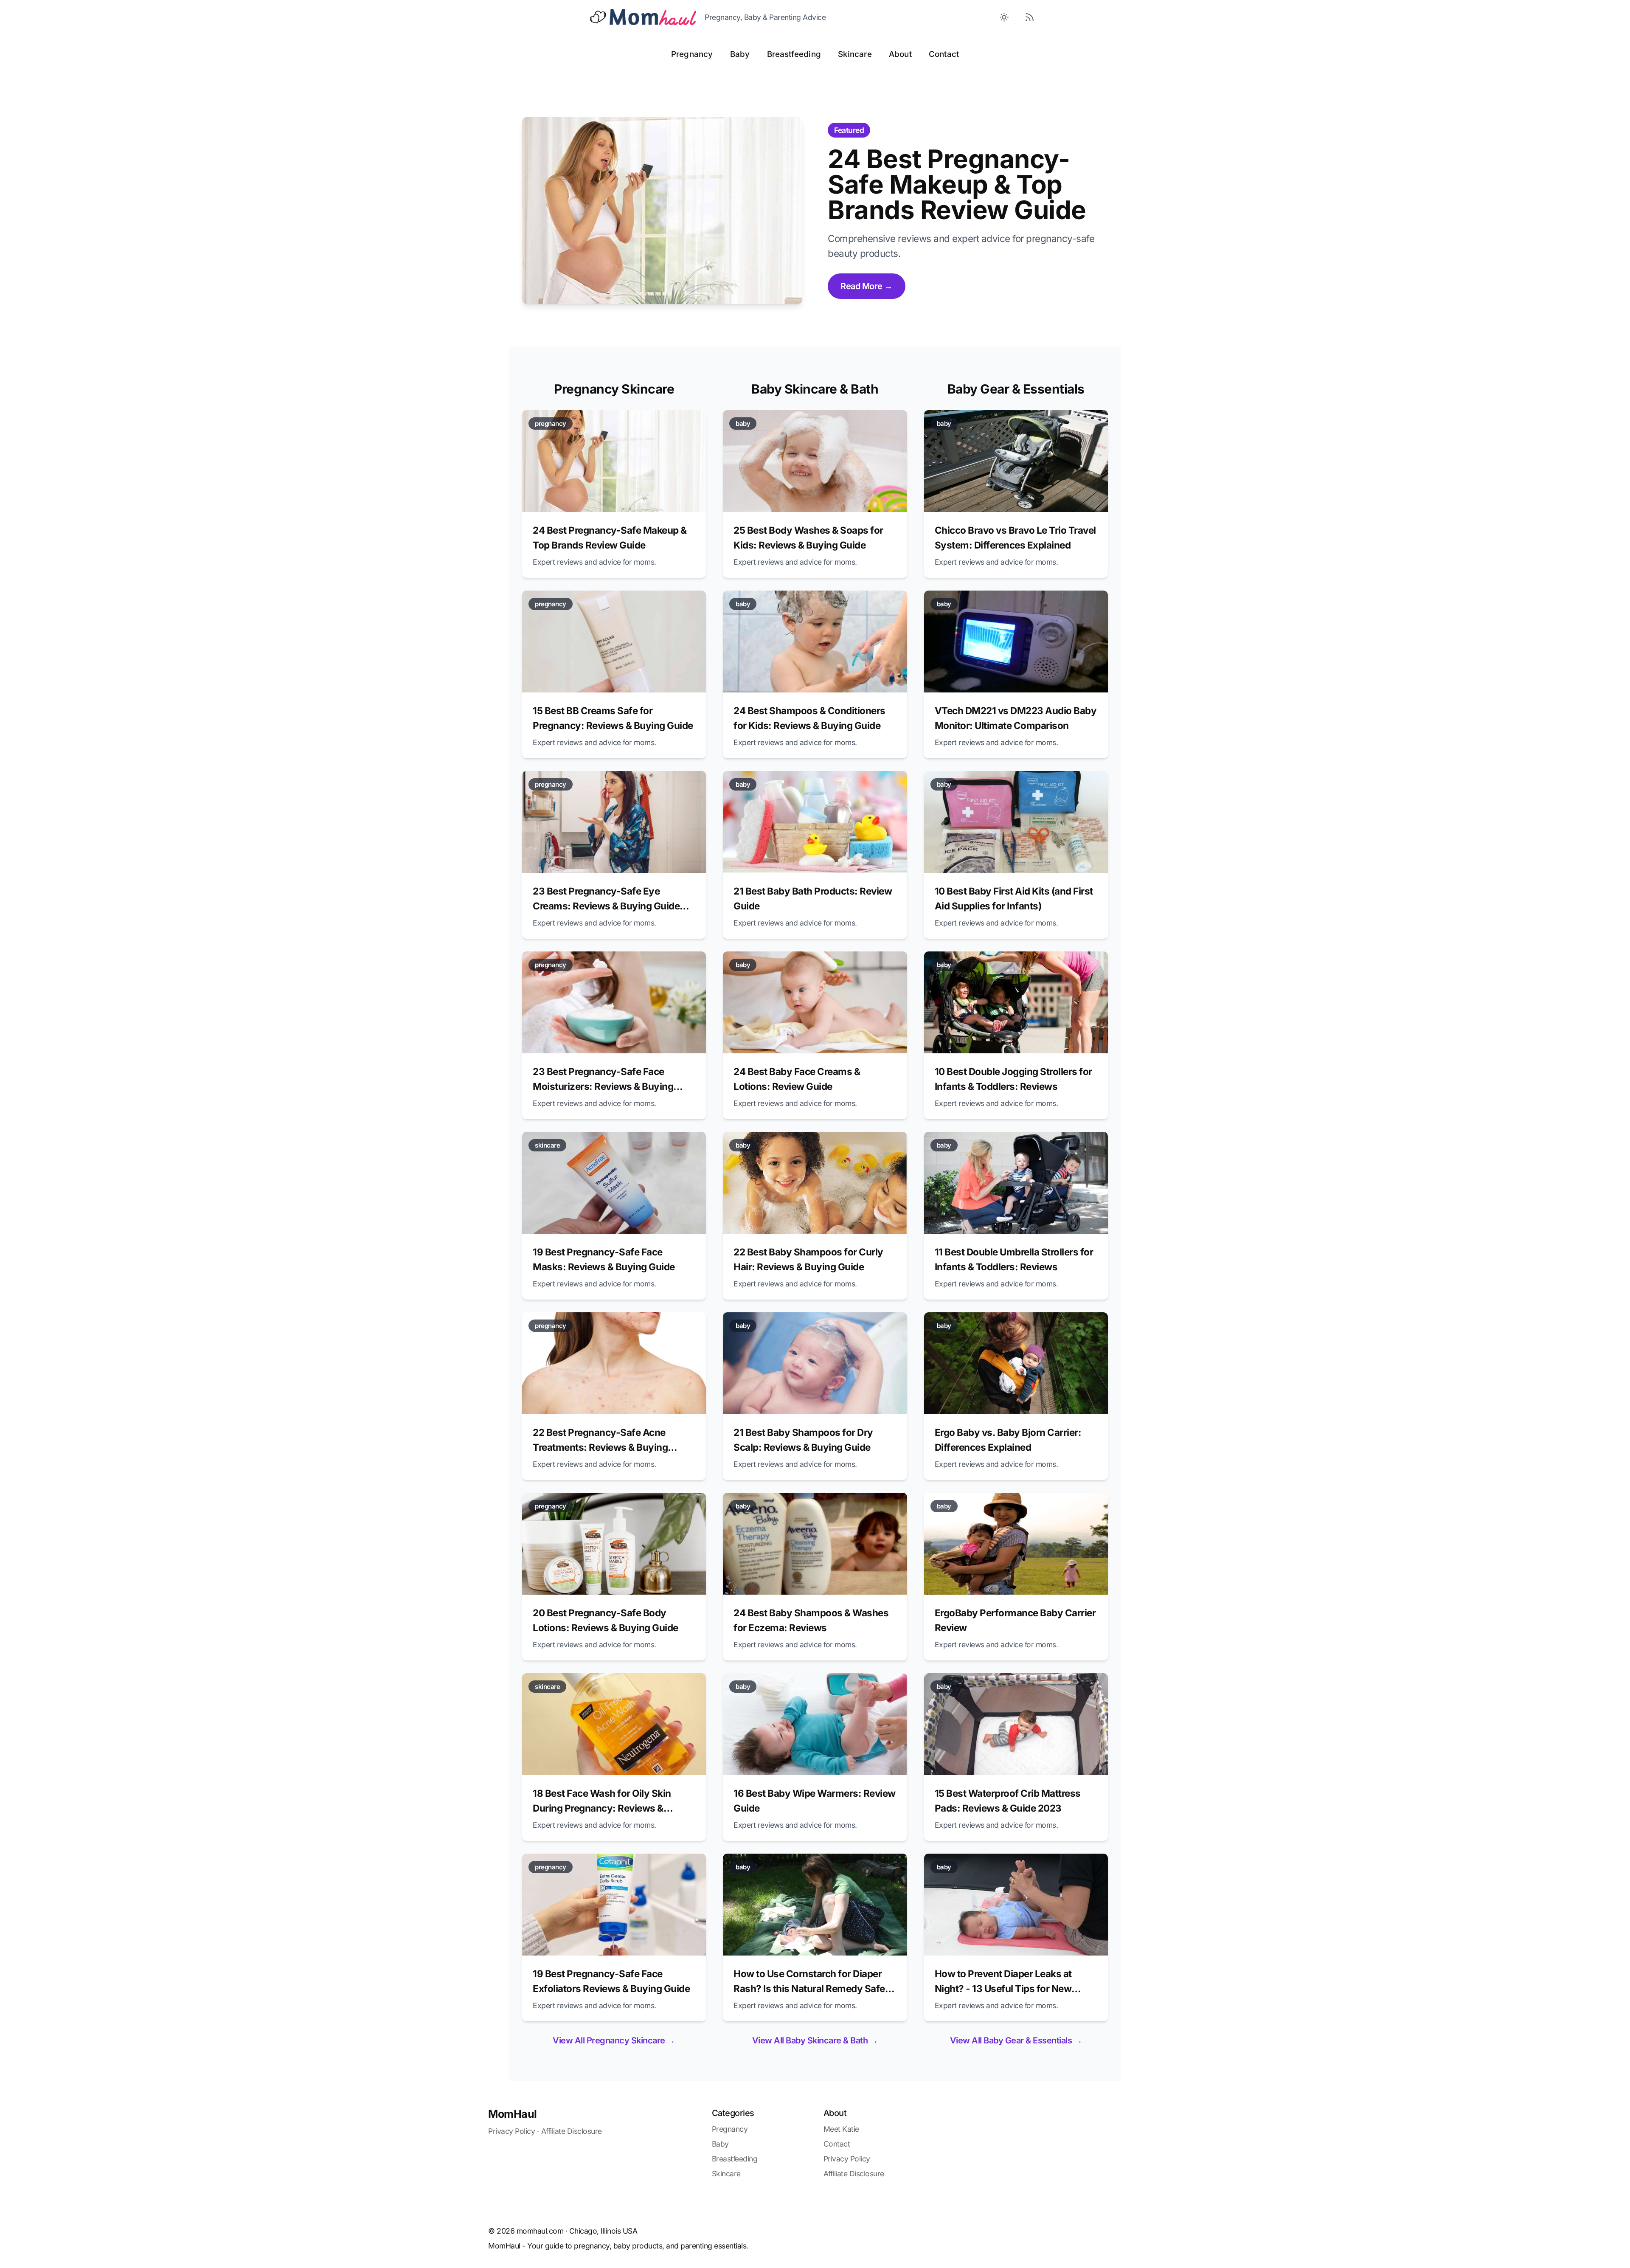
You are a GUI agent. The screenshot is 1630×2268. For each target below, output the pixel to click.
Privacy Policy (511, 2131)
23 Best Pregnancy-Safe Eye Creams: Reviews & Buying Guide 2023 (606, 906)
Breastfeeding (794, 54)
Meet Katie (841, 2129)
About (900, 54)
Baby (740, 54)
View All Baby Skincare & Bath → (815, 2040)
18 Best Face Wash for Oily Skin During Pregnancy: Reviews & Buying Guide (602, 1808)
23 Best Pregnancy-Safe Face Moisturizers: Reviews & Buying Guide (603, 1086)
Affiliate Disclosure (572, 2131)
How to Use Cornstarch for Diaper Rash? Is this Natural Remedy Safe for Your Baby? (809, 1988)
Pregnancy (692, 54)
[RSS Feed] (1029, 17)
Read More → (867, 286)
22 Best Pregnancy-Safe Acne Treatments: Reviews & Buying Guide (600, 1447)
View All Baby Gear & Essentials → (1016, 2040)
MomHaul (513, 2114)
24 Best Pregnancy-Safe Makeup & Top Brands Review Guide (957, 184)
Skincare (855, 54)
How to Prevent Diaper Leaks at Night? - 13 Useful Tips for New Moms (1003, 1988)
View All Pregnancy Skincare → (614, 2040)
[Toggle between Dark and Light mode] (1004, 17)
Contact (944, 54)
